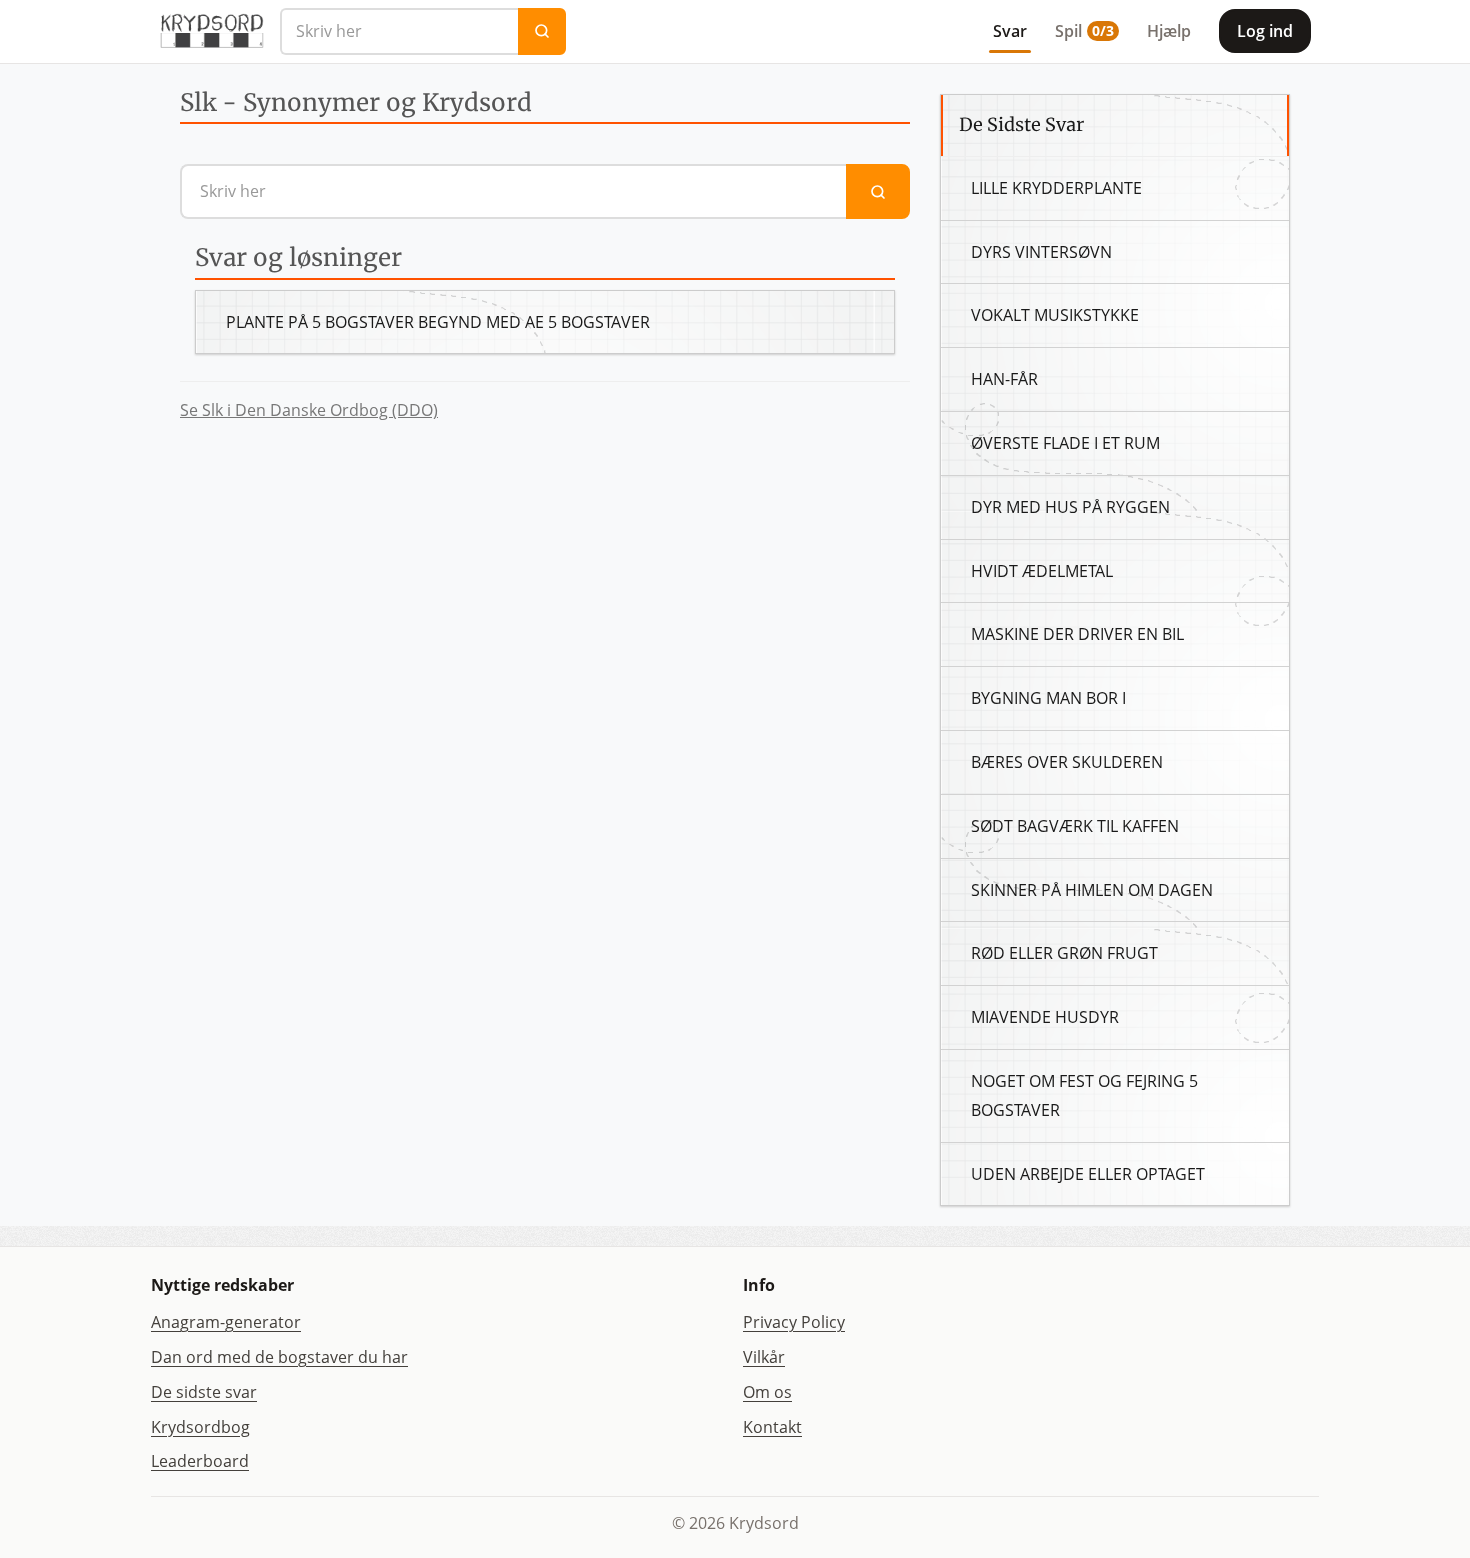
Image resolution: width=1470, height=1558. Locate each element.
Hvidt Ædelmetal (1042, 571)
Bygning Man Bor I (1048, 698)
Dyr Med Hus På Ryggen (1070, 507)
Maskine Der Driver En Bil (1077, 634)
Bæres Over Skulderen (1067, 762)
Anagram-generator (226, 1322)
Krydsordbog (200, 1427)
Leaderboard (200, 1461)
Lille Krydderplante (1056, 188)
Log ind (1265, 31)
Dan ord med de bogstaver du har (279, 1357)
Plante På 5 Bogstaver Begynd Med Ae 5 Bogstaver (438, 322)
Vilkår (764, 1357)
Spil (1084, 31)
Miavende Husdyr (1045, 1017)
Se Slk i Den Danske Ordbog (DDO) (309, 410)
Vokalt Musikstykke (1055, 315)
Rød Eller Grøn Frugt (1064, 953)
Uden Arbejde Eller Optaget (1088, 1174)
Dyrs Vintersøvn (1041, 252)
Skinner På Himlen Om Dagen (1092, 890)
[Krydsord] (211, 31)
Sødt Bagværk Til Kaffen (1075, 826)
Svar (1010, 31)
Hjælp (1169, 31)
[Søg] (542, 31)
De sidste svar (204, 1392)
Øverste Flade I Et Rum (1065, 443)
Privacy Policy (794, 1322)
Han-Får (1004, 379)
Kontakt (772, 1427)
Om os (767, 1392)
